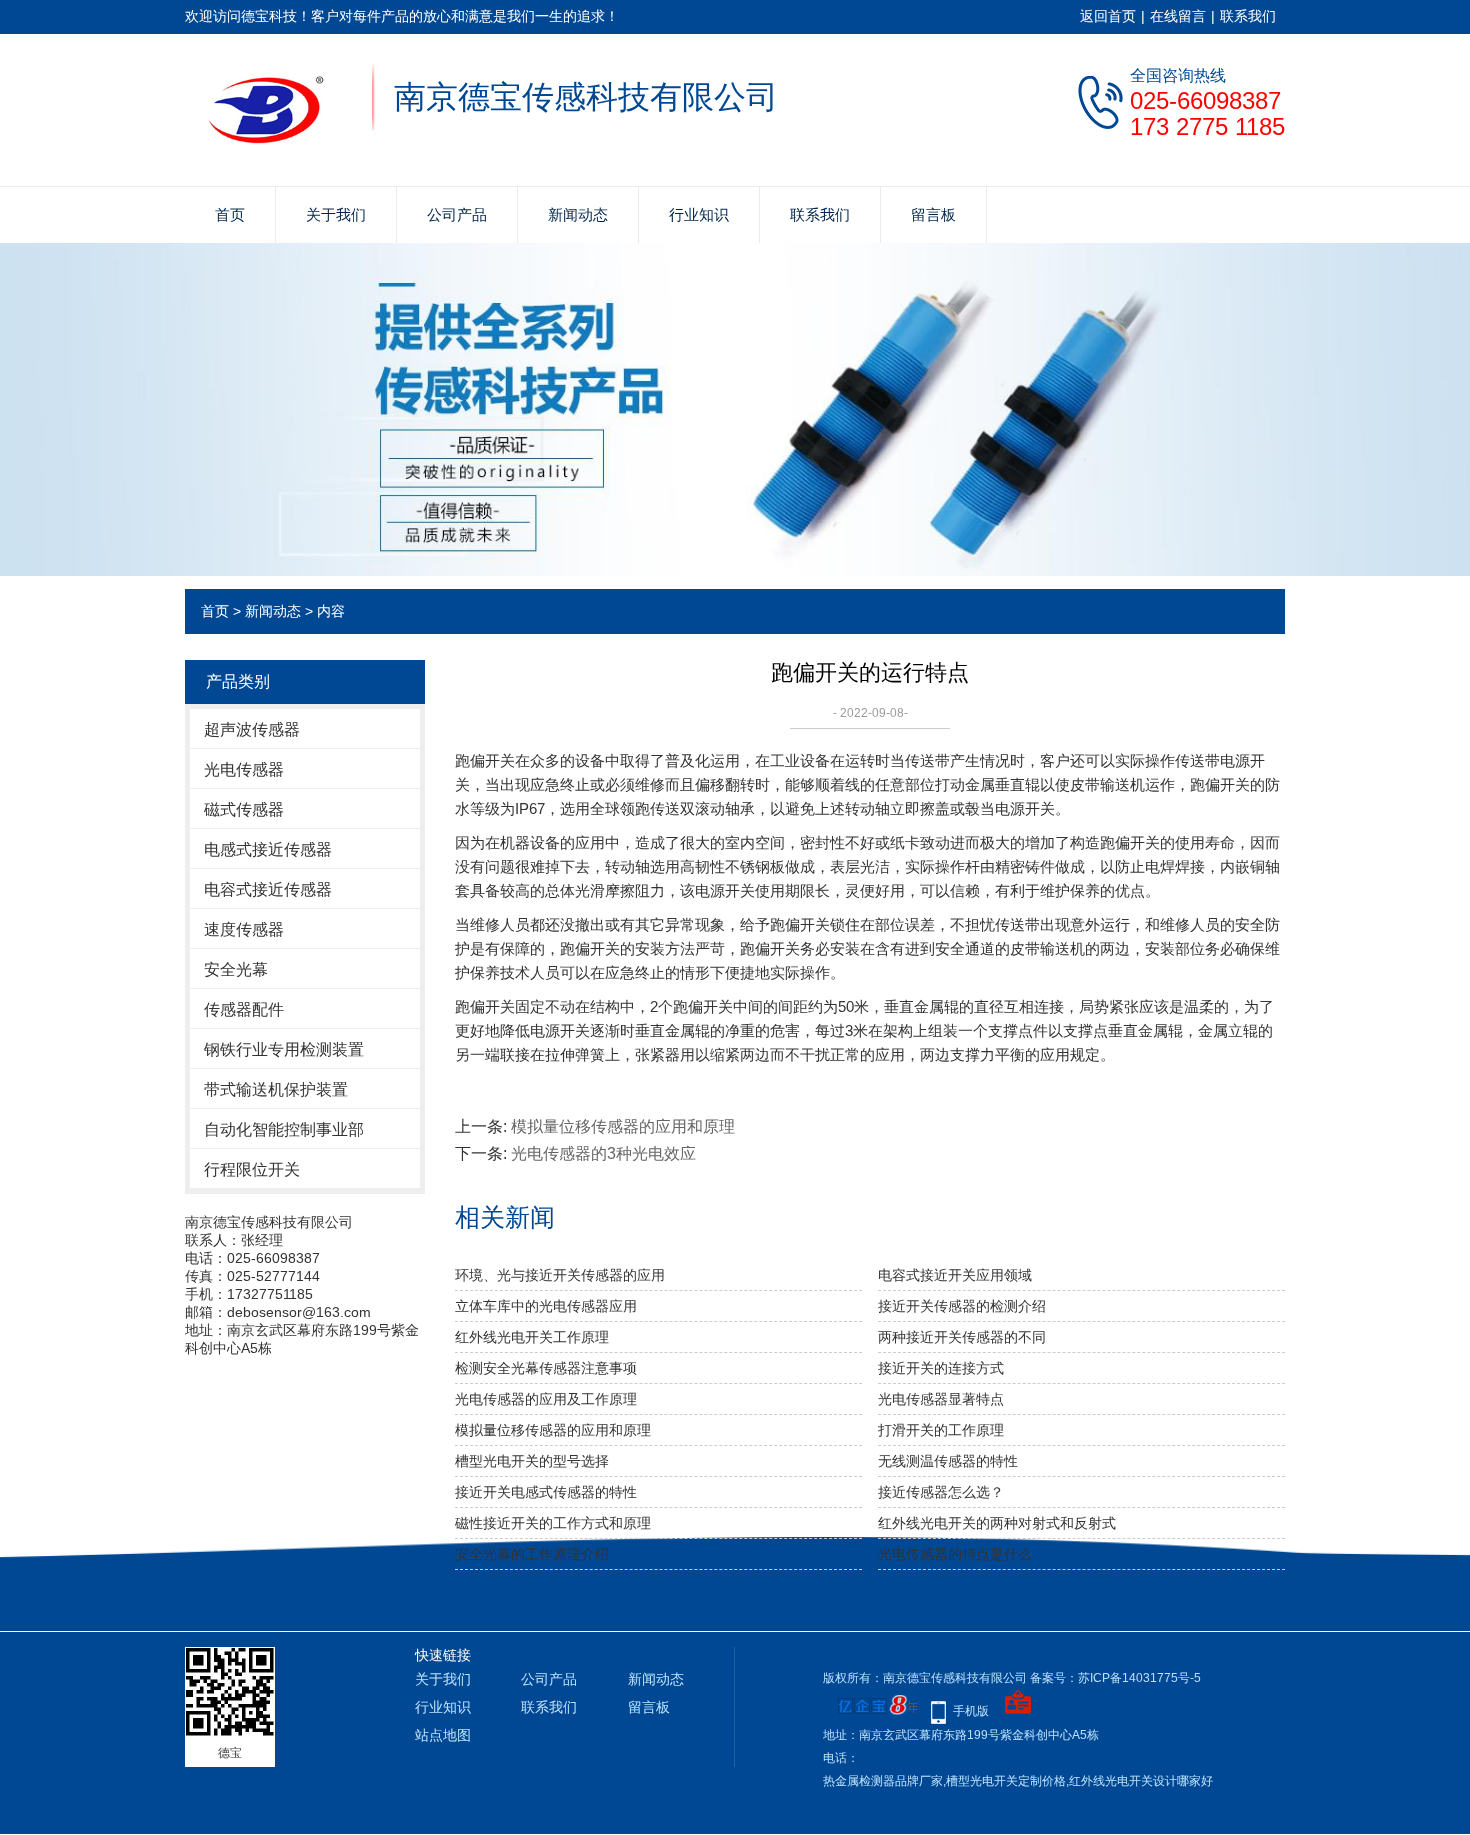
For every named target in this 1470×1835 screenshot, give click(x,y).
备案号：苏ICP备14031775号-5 (1115, 1678)
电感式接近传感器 (268, 849)
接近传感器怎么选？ (941, 1492)
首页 (230, 214)
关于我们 (336, 214)
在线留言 (1178, 16)
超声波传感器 (252, 729)
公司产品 (457, 214)
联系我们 (1248, 16)
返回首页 (1108, 16)
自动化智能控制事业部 (284, 1129)
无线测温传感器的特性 (948, 1461)
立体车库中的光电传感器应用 (546, 1306)
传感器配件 (244, 1009)
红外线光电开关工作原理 (532, 1337)
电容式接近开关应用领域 (955, 1275)
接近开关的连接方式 (941, 1368)
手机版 (971, 1711)
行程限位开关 (252, 1169)
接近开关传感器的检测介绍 (962, 1306)
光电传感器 (244, 769)
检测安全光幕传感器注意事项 (546, 1368)
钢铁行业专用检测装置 (284, 1049)
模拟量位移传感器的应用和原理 (623, 1126)
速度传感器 (244, 929)
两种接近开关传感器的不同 (962, 1337)
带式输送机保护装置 (276, 1089)
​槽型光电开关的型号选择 (532, 1461)
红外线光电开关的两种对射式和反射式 (997, 1523)
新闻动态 (578, 214)
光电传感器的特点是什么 (955, 1554)
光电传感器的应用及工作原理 (546, 1399)
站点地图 (443, 1735)
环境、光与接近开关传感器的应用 (560, 1275)
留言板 (933, 214)
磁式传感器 (244, 809)
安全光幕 (236, 969)
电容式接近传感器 (268, 889)
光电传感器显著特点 (941, 1399)
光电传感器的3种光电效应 (603, 1153)
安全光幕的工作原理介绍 (532, 1554)
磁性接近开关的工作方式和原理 (553, 1523)
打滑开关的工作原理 (941, 1430)
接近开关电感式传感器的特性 (546, 1492)
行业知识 (699, 214)
